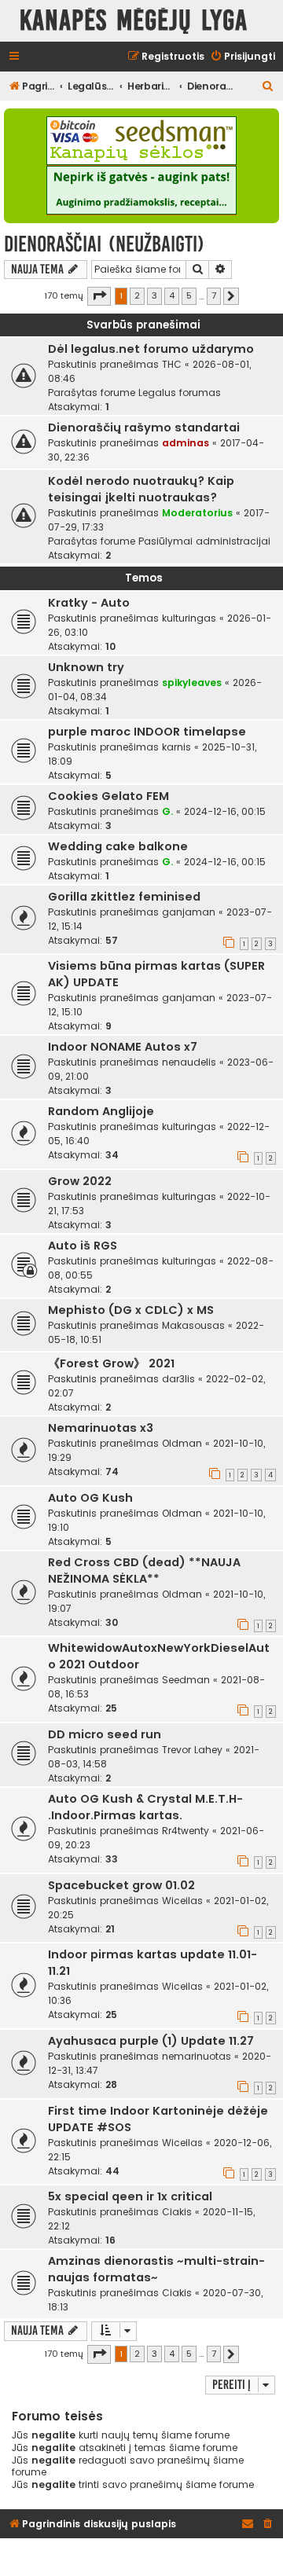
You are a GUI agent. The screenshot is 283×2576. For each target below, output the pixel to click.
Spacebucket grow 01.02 (121, 1885)
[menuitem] (243, 57)
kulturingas (189, 618)
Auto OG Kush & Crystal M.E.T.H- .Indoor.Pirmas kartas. (145, 1807)
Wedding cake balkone (118, 846)
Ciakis (177, 2212)
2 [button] (137, 295)
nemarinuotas (197, 2056)
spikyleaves (192, 683)
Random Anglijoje (101, 1111)
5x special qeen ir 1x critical (130, 2196)
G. (167, 811)
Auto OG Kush (90, 1498)
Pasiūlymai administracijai (204, 541)
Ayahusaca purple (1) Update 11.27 (151, 2041)
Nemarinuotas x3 (101, 1428)
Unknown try (86, 667)
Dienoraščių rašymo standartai (144, 427)
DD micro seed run (105, 1734)
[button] (99, 296)
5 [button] (189, 295)
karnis (176, 747)
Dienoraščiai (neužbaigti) (104, 244)
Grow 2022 (80, 1181)
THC (172, 364)
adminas (186, 443)
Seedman (186, 1680)
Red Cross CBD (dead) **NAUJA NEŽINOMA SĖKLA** (144, 1571)
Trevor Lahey (192, 1750)
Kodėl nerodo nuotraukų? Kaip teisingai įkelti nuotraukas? (141, 489)
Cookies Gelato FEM (108, 796)
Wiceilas (182, 1901)
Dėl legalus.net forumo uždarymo (151, 349)
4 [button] (172, 295)
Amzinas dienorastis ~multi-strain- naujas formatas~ (156, 2269)
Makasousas (193, 1325)
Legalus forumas (180, 393)
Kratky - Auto (89, 603)
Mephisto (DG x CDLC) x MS (131, 1310)
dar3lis (178, 1379)
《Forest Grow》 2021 (111, 1363)
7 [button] (214, 295)
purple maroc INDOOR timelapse (147, 732)
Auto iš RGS (83, 1246)
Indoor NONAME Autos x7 (123, 1047)
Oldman (182, 1443)
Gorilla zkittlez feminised (124, 897)
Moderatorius (197, 513)
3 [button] (154, 295)
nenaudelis (189, 1062)
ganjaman (189, 912)
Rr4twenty (186, 1831)
